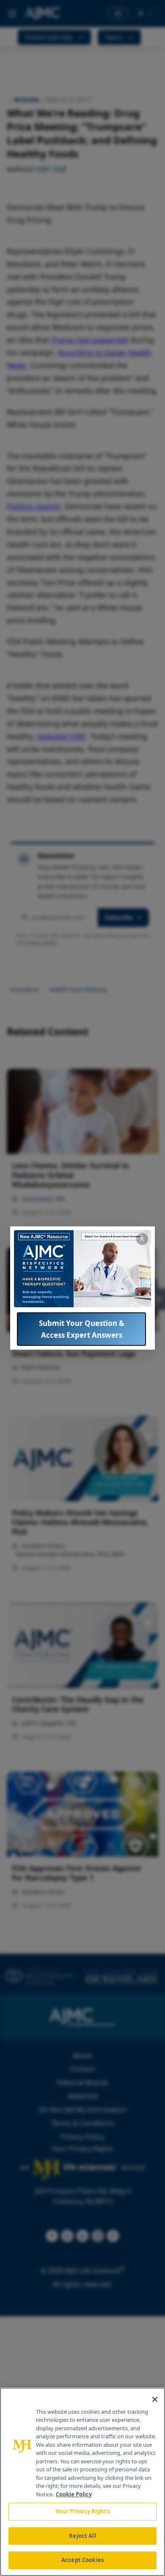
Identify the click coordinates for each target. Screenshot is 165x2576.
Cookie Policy (74, 2494)
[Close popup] (142, 1239)
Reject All (82, 2536)
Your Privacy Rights (82, 2511)
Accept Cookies (82, 2560)
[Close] (155, 2399)
